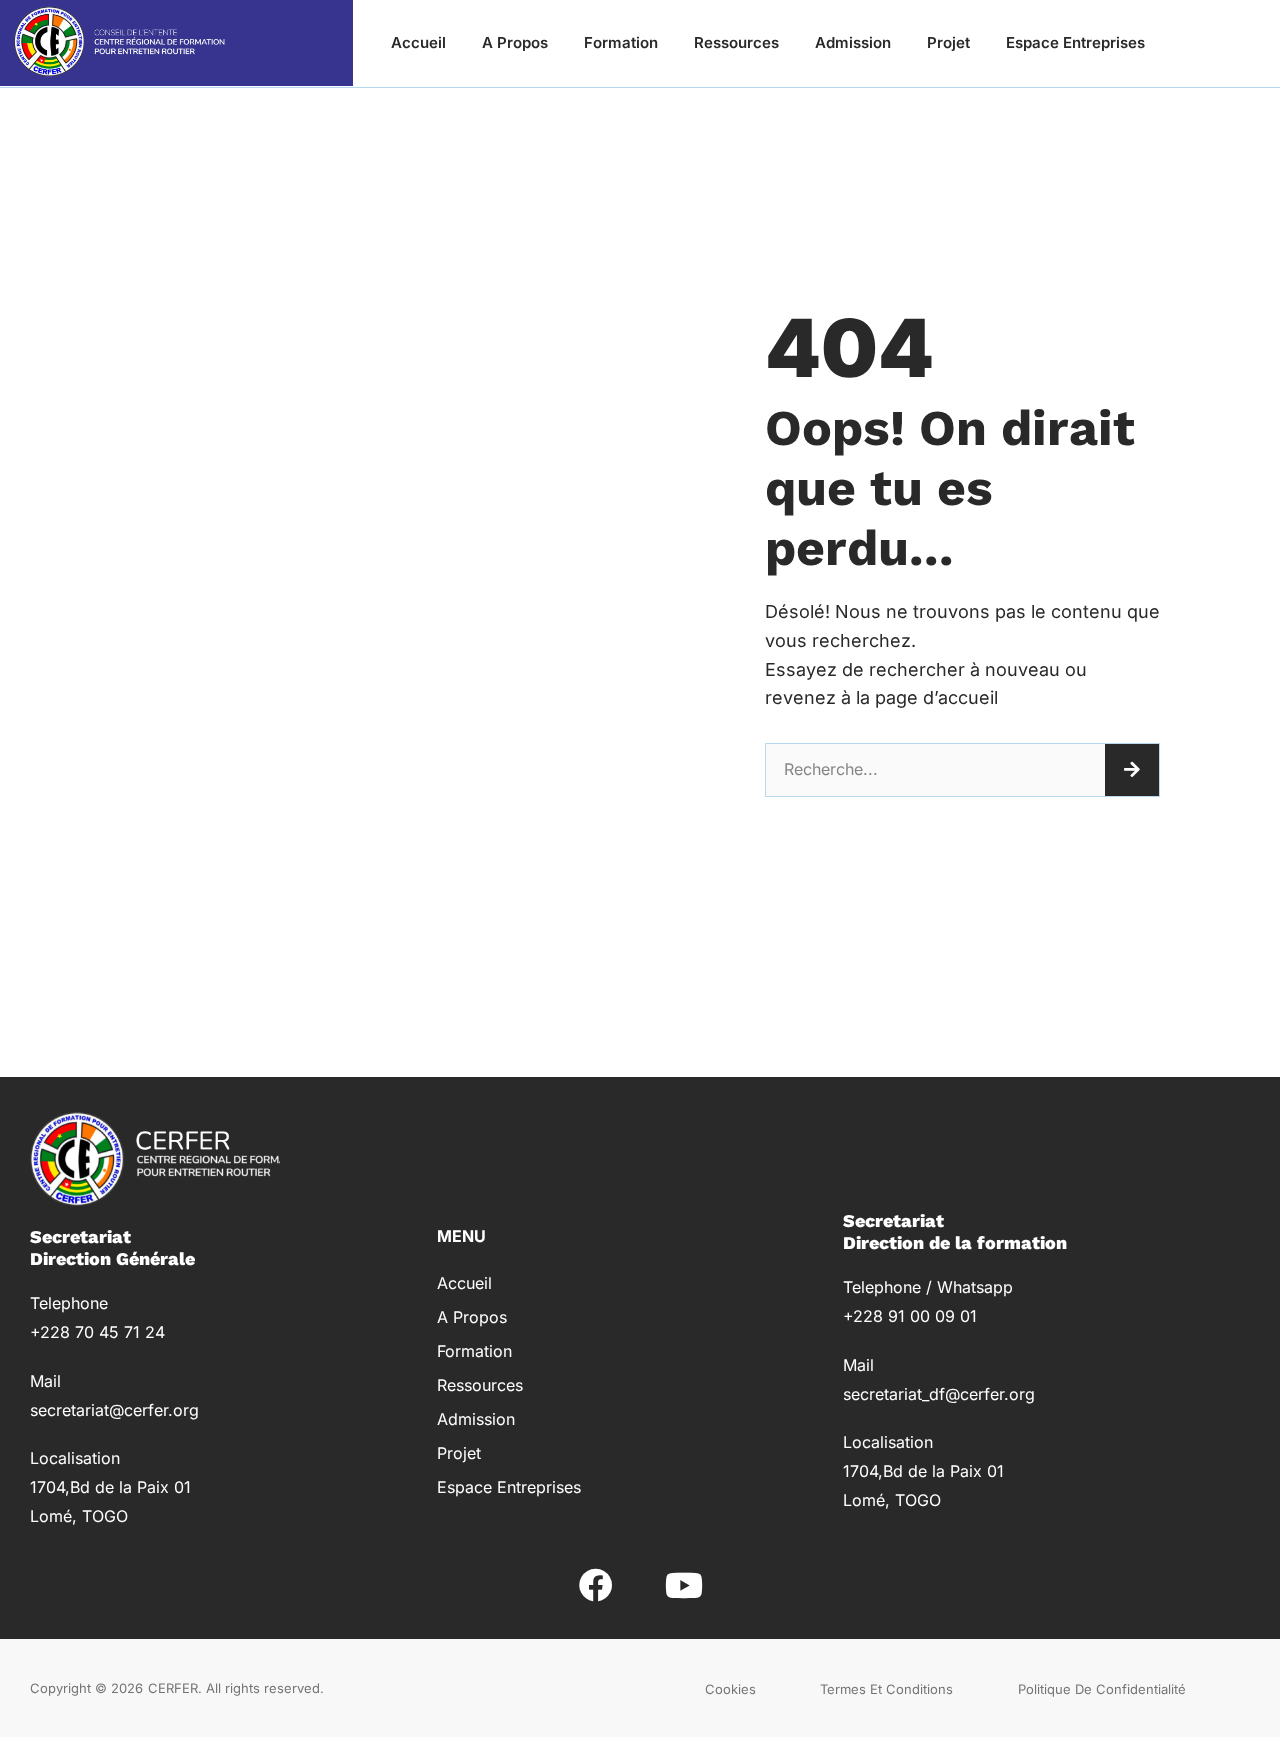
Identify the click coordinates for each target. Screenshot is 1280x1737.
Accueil (418, 42)
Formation (621, 42)
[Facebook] (596, 1585)
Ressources (736, 42)
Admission (853, 42)
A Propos (515, 42)
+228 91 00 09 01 (910, 1316)
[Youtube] (684, 1585)
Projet (948, 42)
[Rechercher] (1132, 770)
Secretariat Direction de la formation (955, 1231)
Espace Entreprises (1075, 42)
